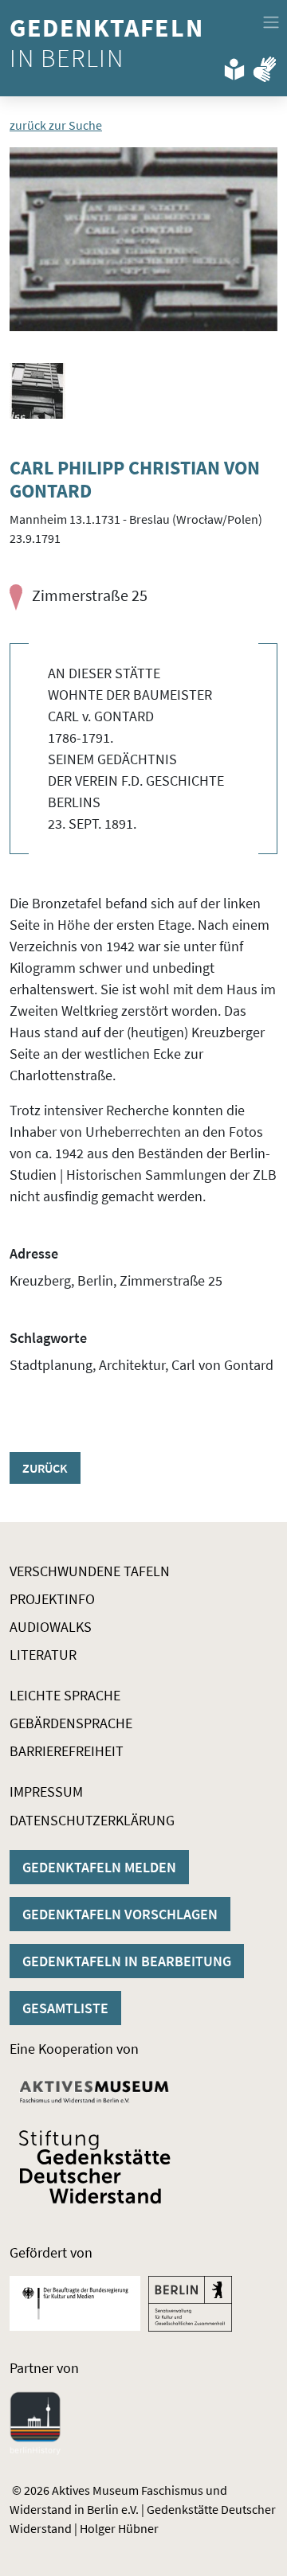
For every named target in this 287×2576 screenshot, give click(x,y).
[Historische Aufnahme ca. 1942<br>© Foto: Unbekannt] (37, 391)
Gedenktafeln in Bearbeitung (127, 1961)
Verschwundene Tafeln (90, 1571)
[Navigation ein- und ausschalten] (271, 22)
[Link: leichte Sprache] (234, 66)
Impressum (46, 1791)
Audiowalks (51, 1627)
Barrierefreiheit (67, 1751)
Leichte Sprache (65, 1695)
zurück (45, 1468)
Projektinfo (52, 1599)
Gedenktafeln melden (99, 1867)
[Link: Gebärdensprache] (265, 66)
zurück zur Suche (56, 125)
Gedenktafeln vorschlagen (120, 1914)
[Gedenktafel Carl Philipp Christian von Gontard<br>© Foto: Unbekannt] (143, 239)
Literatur (43, 1655)
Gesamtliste (65, 2008)
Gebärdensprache (71, 1723)
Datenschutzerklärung (92, 1820)
